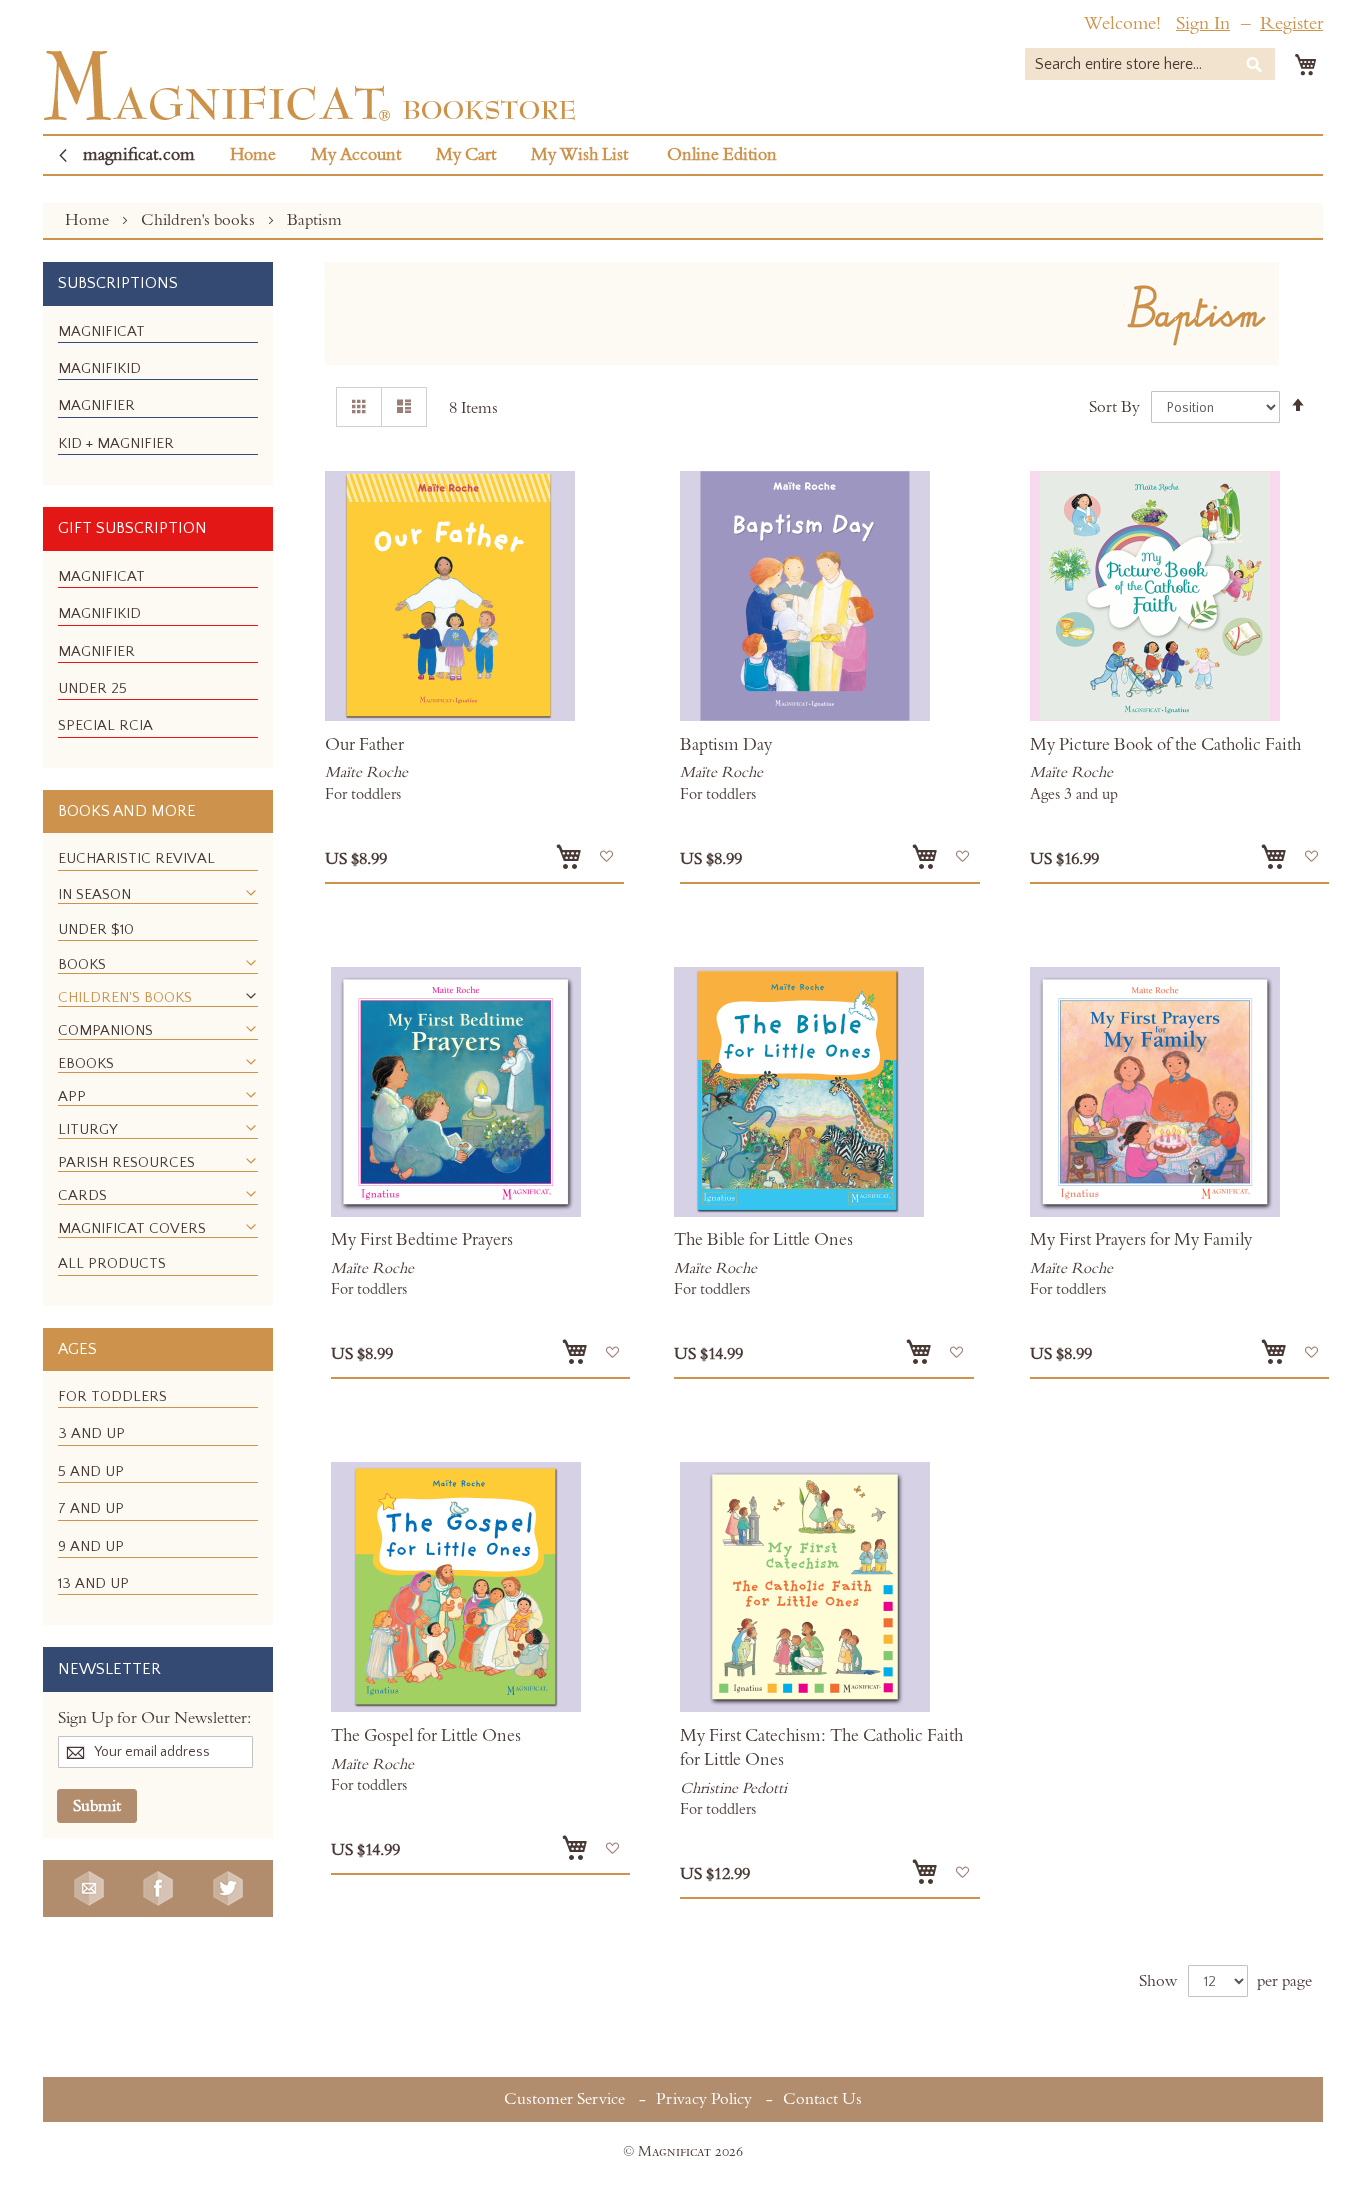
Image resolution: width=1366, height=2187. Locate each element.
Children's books (200, 220)
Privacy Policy (704, 2099)
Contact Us (822, 2099)
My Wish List (579, 155)
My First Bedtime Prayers (422, 1240)
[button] (606, 856)
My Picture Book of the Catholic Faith (1165, 745)
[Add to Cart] (569, 857)
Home (253, 155)
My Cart (466, 155)
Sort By (1114, 407)
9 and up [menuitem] (91, 1546)
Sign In (1203, 23)
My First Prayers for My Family (1141, 1240)
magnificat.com (139, 155)
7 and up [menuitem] (91, 1508)
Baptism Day (726, 745)
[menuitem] (101, 331)
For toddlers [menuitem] (112, 1396)
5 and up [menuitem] (91, 1471)
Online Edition (722, 155)
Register (1291, 23)
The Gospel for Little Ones (426, 1736)
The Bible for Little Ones (763, 1240)
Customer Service (564, 2099)
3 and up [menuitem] (91, 1433)
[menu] (158, 396)
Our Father (364, 745)
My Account (356, 155)
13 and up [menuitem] (93, 1583)
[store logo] (309, 85)
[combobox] (1150, 64)
